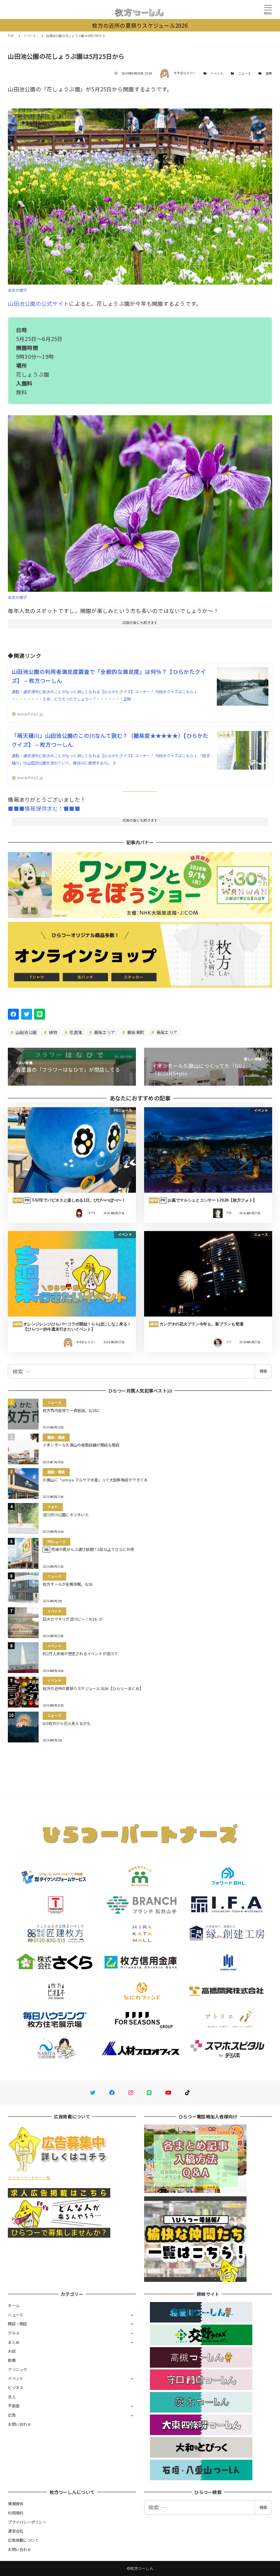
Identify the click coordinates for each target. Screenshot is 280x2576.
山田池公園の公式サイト (38, 303)
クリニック (17, 2369)
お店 (12, 2351)
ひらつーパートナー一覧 (29, 2178)
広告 (12, 2415)
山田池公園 (26, 1032)
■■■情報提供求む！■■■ (44, 808)
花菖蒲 (75, 1032)
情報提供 (16, 2503)
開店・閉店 (17, 2324)
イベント (217, 73)
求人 (12, 2397)
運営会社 (16, 2531)
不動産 (14, 2406)
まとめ (14, 2342)
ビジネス (16, 2388)
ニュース (245, 73)
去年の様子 (17, 290)
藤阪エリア (104, 1032)
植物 (53, 1032)
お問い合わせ (19, 2424)
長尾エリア (166, 1032)
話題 (269, 73)
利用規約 (16, 2513)
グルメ (14, 2333)
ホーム (14, 2305)
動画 (12, 2360)
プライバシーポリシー (27, 2522)
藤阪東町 (135, 1032)
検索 (263, 1371)
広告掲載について (23, 2540)
